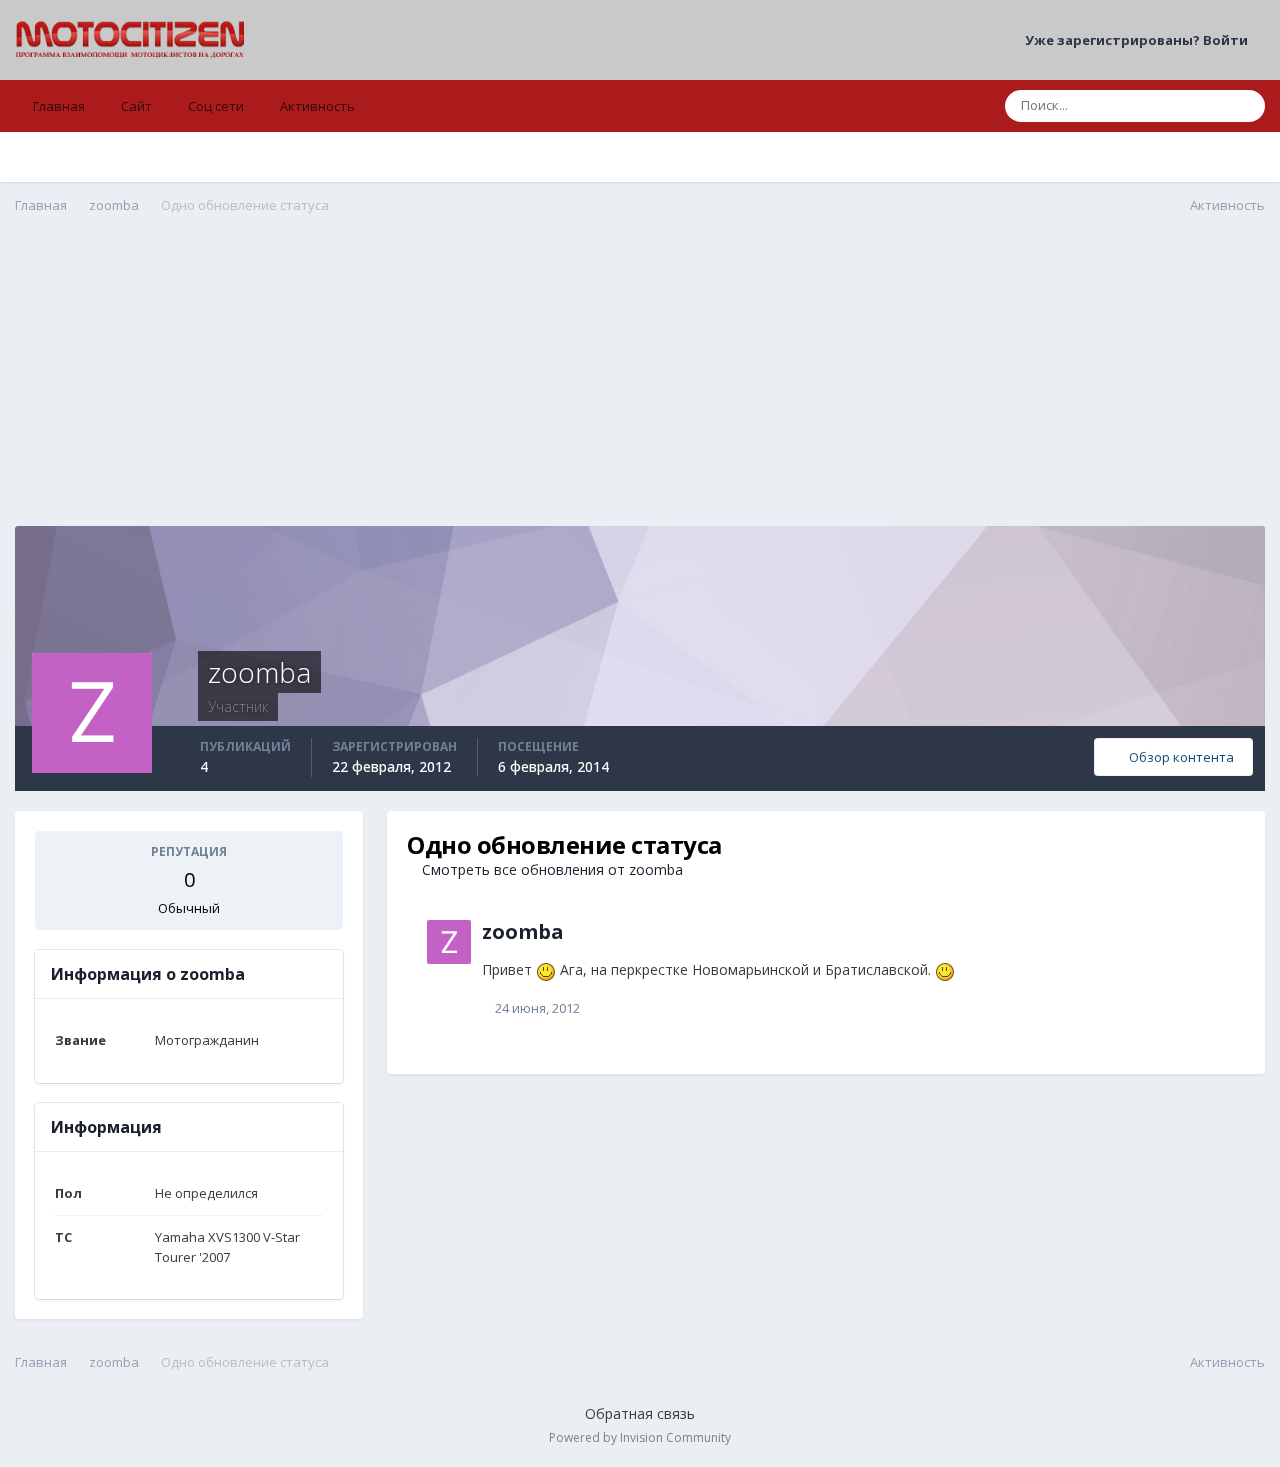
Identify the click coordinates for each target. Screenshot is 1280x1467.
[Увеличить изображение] (546, 969)
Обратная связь (640, 1413)
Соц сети (216, 106)
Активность (317, 106)
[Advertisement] (640, 386)
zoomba (523, 931)
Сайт (136, 106)
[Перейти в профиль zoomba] (449, 942)
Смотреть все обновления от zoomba (550, 869)
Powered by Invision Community (640, 1437)
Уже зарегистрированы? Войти (1139, 40)
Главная (59, 106)
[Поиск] (1244, 106)
